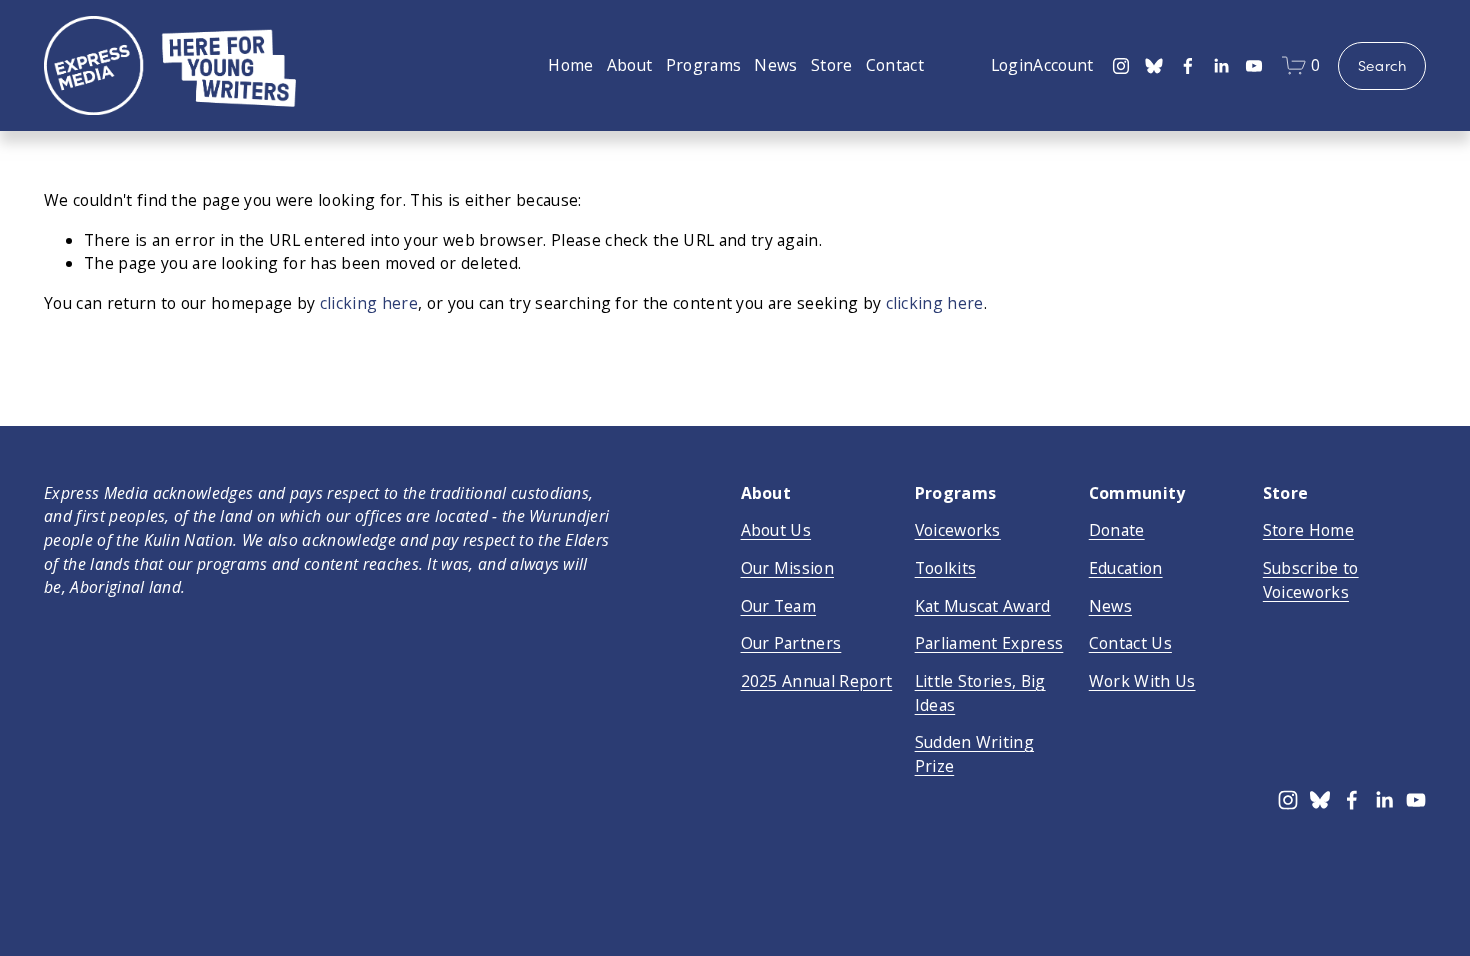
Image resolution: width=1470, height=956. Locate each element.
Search (1382, 66)
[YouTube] (1254, 66)
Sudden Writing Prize (974, 754)
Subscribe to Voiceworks (1311, 580)
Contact (895, 65)
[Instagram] (1121, 66)
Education (1126, 568)
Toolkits (946, 568)
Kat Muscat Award (983, 606)
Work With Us (1142, 681)
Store (832, 65)
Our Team (779, 606)
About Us (776, 530)
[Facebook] (1188, 66)
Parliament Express (989, 643)
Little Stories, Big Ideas (980, 693)
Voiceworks (958, 530)
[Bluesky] (1154, 66)
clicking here (369, 303)
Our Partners (791, 643)
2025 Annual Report (817, 681)
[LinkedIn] (1221, 66)
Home (570, 65)
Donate (1117, 530)
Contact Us (1130, 643)
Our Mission (787, 568)
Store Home (1308, 530)
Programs (704, 65)
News (775, 65)
